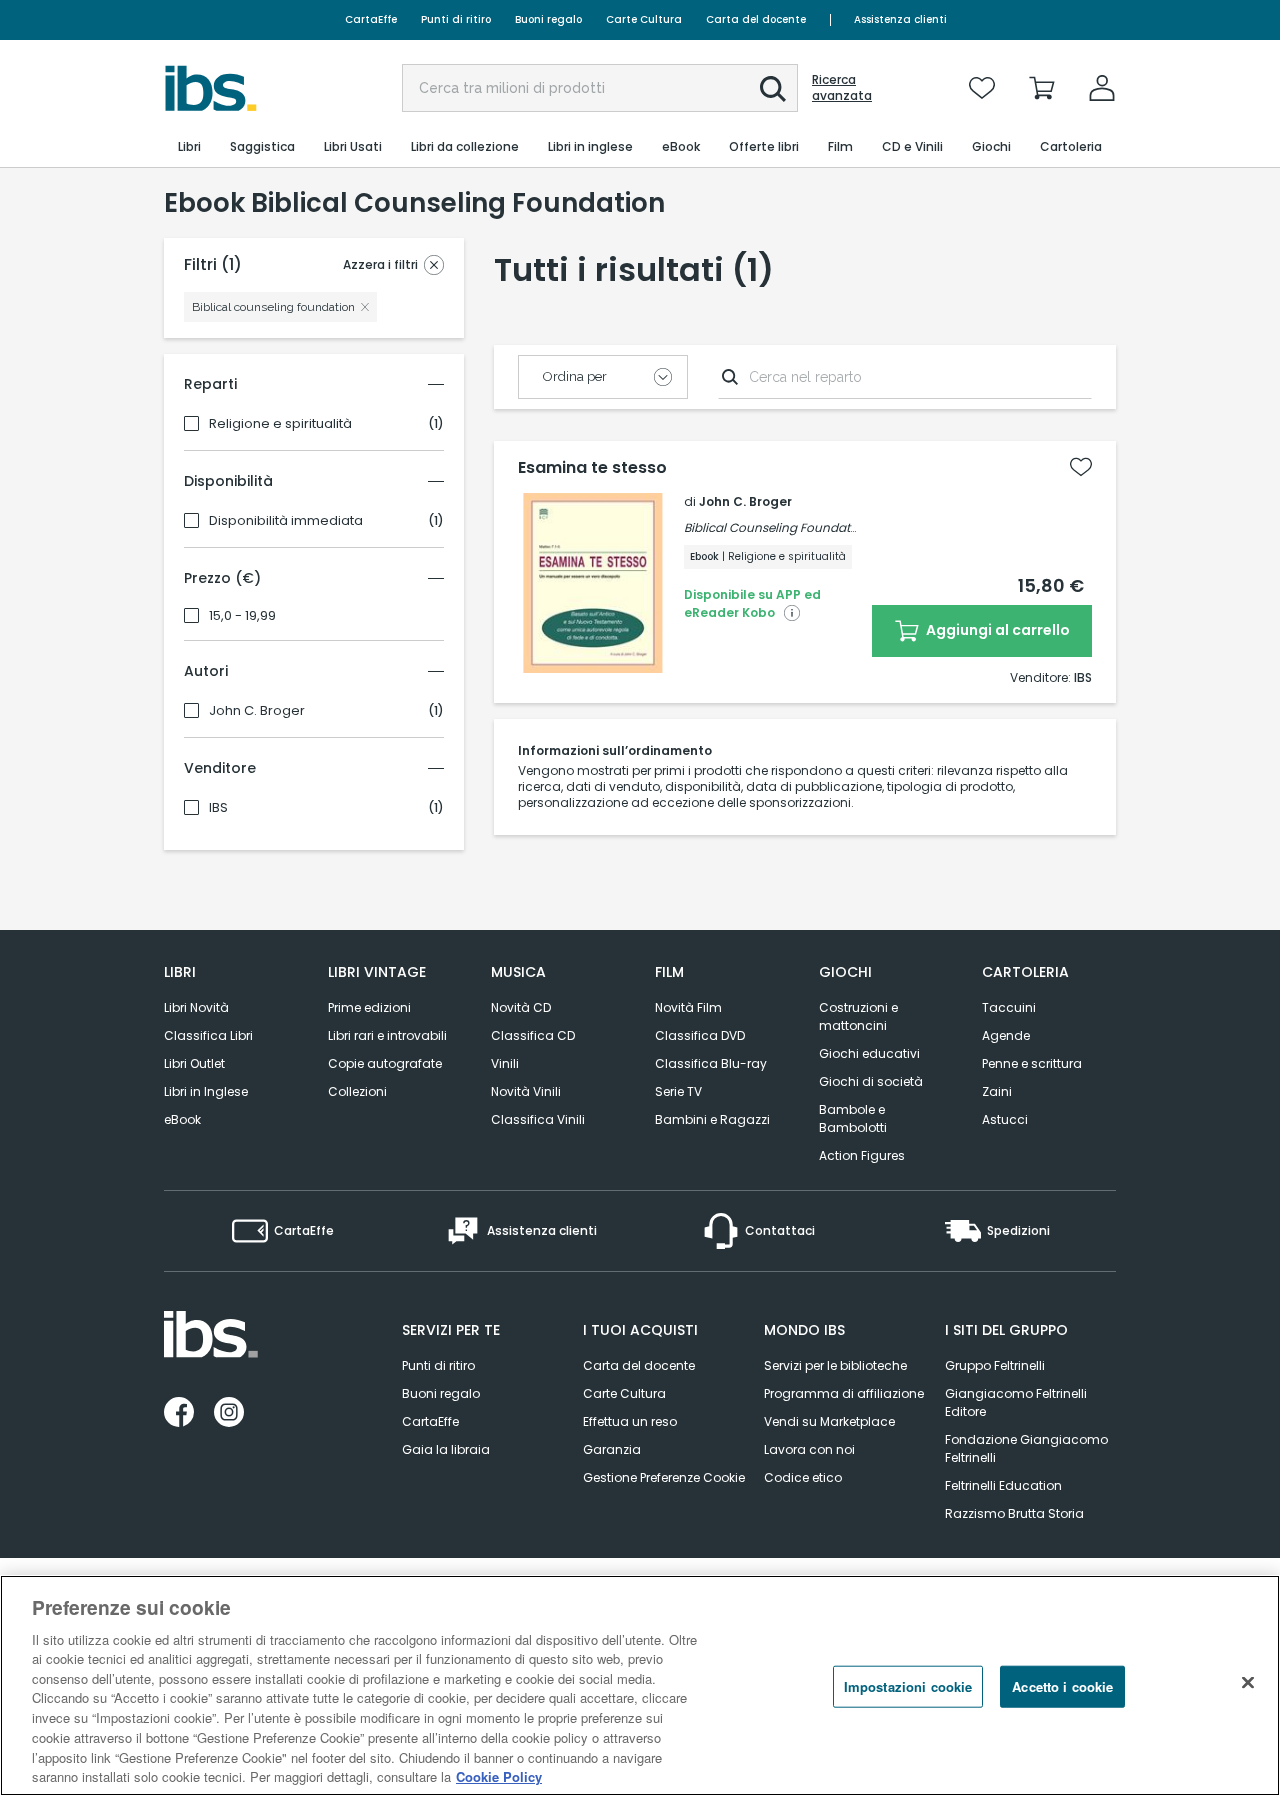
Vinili (505, 1063)
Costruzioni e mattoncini (858, 1016)
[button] (773, 89)
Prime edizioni (369, 1007)
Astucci (1005, 1119)
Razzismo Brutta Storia (1014, 1513)
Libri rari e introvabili (387, 1035)
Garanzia (612, 1449)
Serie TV (678, 1091)
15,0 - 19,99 (242, 616)
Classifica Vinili (538, 1119)
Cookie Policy (499, 1775)
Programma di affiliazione (844, 1393)
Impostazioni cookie (908, 1686)
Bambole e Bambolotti (853, 1118)
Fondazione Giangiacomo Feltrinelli (1026, 1448)
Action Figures (862, 1155)
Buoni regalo (548, 19)
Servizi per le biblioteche (835, 1365)
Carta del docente (756, 19)
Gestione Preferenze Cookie (664, 1477)
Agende (1006, 1035)
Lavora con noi (809, 1449)
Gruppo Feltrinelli (995, 1365)
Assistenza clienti (900, 19)
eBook (182, 1119)
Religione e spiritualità (280, 424)
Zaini (997, 1091)
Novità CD (521, 1007)
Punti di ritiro (456, 19)
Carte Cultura (644, 19)
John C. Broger (257, 711)
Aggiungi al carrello (996, 630)
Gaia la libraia (446, 1449)
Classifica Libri (208, 1035)
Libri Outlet (194, 1063)
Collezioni (357, 1091)
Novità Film (688, 1007)
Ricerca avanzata (842, 88)
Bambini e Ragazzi (712, 1119)
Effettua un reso (630, 1421)
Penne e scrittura (1032, 1063)
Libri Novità (196, 1007)
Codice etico (803, 1477)
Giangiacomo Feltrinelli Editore (1016, 1402)
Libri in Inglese (206, 1091)
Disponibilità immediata (286, 521)
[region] (640, 1685)
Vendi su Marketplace (829, 1421)
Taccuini (1009, 1007)
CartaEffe (371, 19)
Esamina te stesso (592, 468)
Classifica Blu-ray (711, 1063)
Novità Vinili (526, 1091)
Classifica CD (533, 1035)
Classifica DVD (700, 1035)
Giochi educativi (869, 1053)
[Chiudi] (1248, 1683)
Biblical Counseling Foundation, (777, 527)
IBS (218, 808)
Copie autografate (385, 1063)
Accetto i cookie (1062, 1686)
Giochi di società (871, 1081)
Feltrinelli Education (1003, 1485)
